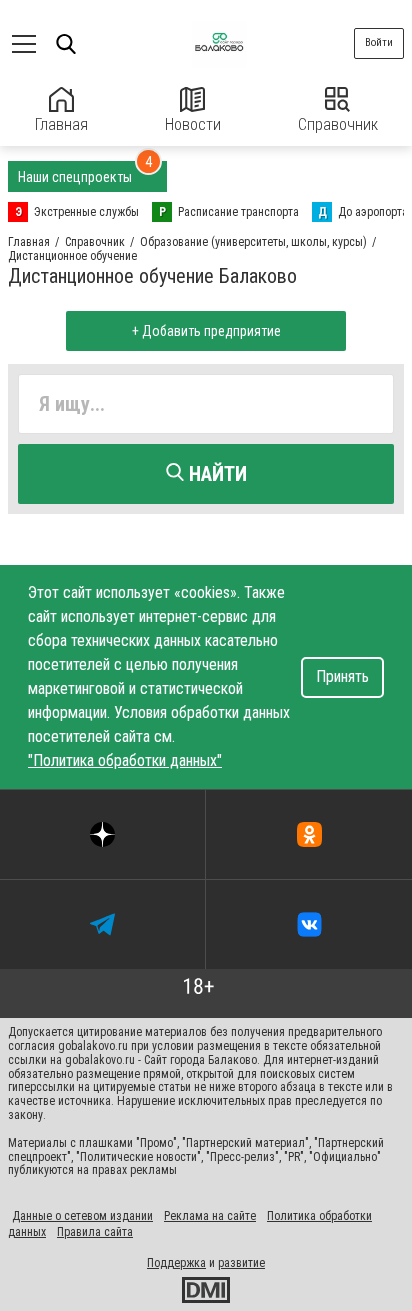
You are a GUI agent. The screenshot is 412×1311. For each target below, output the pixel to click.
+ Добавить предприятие (206, 331)
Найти (215, 474)
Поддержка (176, 1263)
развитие (241, 1263)
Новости (193, 124)
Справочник (338, 124)
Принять (342, 676)
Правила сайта (95, 1232)
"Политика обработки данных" (125, 760)
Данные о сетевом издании (82, 1216)
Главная (61, 124)
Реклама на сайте (210, 1216)
